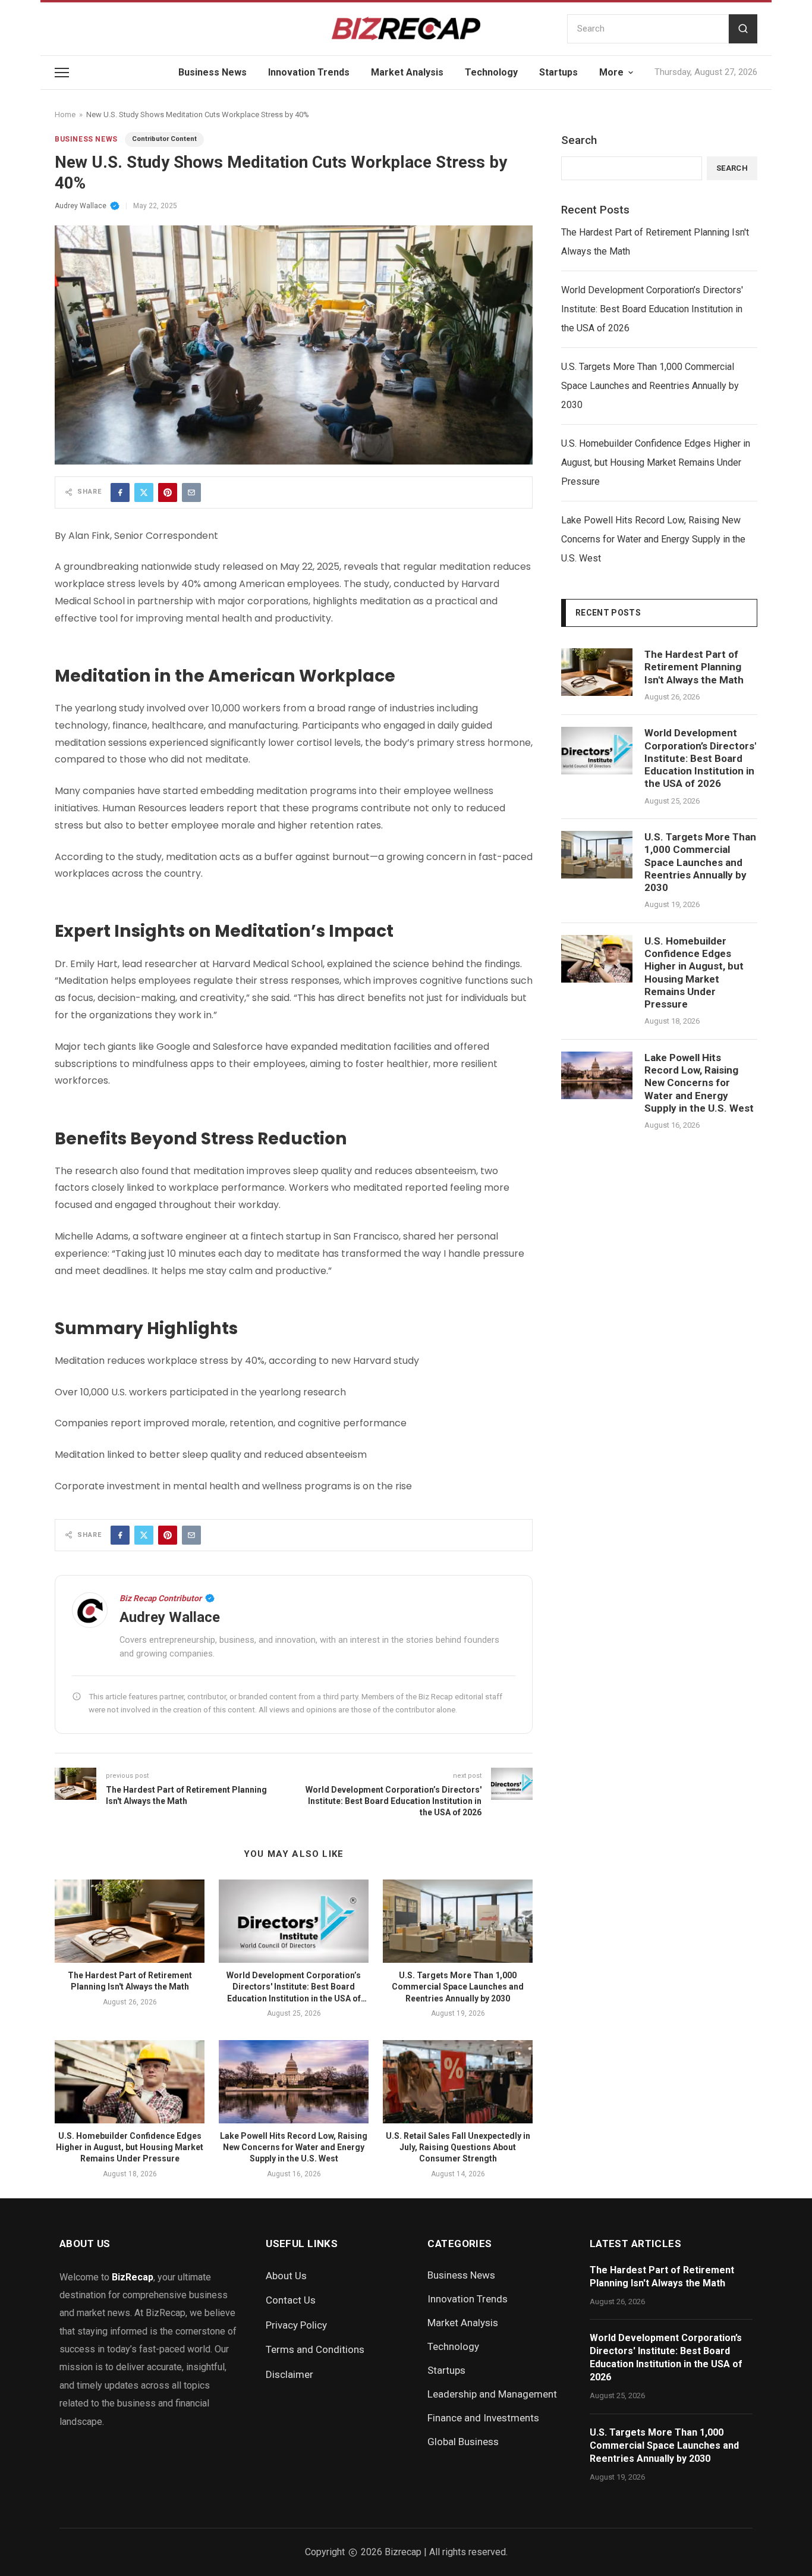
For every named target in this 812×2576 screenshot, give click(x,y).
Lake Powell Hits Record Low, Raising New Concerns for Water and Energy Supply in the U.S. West (294, 2147)
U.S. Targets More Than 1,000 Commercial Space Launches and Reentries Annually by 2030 (458, 1987)
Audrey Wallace (81, 206)
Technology (491, 72)
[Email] (191, 492)
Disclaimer (289, 2374)
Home (65, 114)
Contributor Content (164, 139)
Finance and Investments (483, 2418)
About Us (286, 2276)
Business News (213, 72)
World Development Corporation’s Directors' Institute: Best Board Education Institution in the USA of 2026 (652, 309)
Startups (558, 72)
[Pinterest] (168, 492)
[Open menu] (62, 73)
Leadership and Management (492, 2394)
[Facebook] (120, 492)
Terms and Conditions (315, 2349)
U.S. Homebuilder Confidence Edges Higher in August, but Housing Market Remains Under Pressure (130, 2147)
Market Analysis (407, 72)
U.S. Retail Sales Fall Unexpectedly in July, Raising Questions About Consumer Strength (458, 2147)
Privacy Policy (296, 2325)
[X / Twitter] (144, 492)
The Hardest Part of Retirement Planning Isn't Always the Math (655, 242)
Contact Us (291, 2300)
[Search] (743, 29)
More (611, 72)
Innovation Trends (309, 72)
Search (579, 140)
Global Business (463, 2442)
